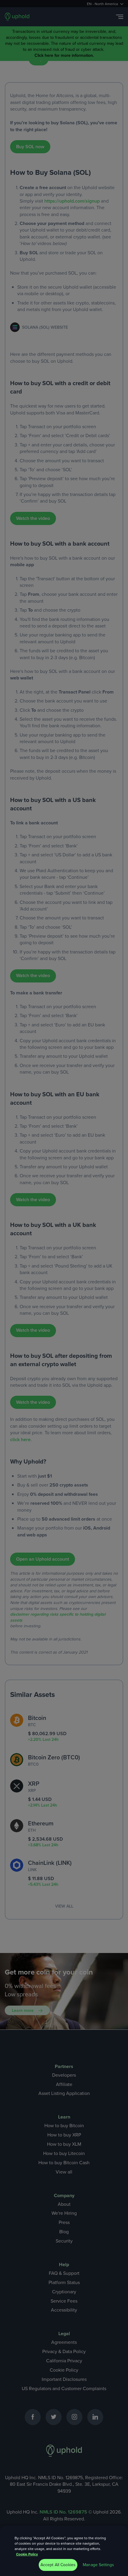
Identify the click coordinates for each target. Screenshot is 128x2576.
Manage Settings (98, 2565)
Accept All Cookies (58, 2565)
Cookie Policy (27, 2554)
